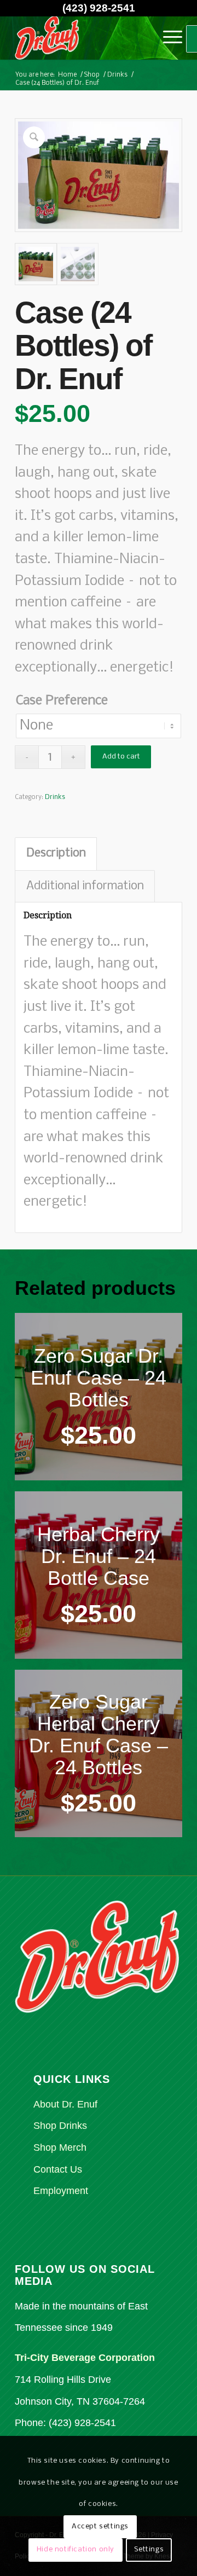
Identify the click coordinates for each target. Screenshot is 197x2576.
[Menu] (167, 38)
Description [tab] (56, 853)
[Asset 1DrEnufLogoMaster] (82, 38)
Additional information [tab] (85, 886)
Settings (149, 2549)
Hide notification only (76, 2549)
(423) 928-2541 (99, 8)
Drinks (55, 797)
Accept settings (100, 2526)
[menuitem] (167, 38)
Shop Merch (60, 2147)
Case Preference (62, 701)
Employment (61, 2191)
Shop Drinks (60, 2126)
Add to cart (121, 757)
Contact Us (58, 2169)
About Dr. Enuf (65, 2104)
